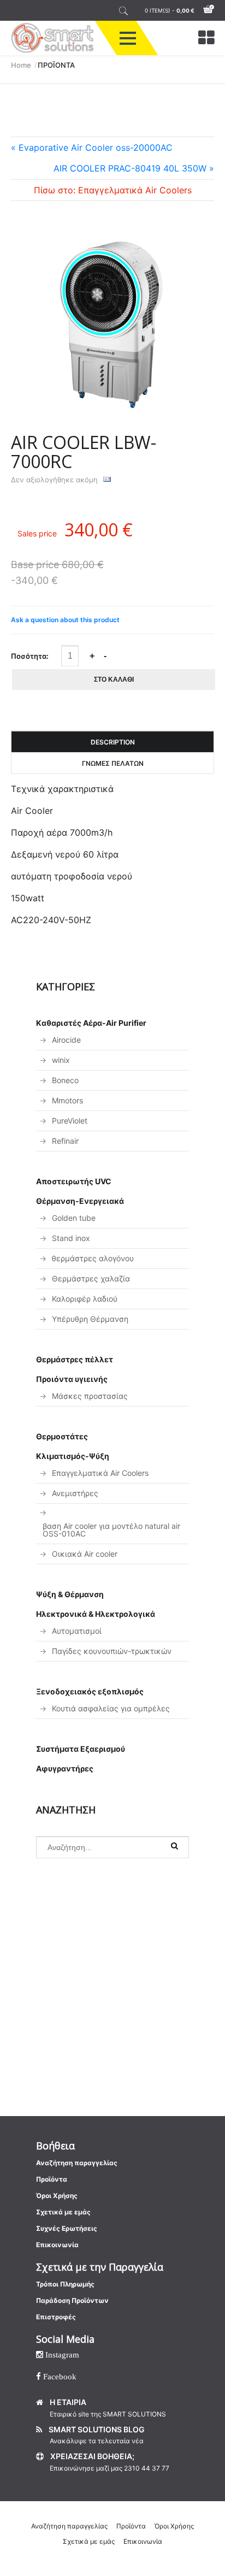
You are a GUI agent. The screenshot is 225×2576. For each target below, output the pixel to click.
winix (61, 1060)
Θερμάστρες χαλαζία (91, 1278)
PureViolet (70, 1121)
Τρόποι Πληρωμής (65, 2284)
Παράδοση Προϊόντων (72, 2300)
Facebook (59, 2376)
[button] (128, 38)
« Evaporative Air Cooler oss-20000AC (92, 147)
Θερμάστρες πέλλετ (75, 1359)
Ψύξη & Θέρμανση (70, 1594)
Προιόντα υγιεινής (72, 1379)
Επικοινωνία (57, 2245)
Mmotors (67, 1100)
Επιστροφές (56, 2317)
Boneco (65, 1080)
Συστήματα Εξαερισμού (81, 1749)
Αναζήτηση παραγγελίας (77, 2163)
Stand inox (71, 1238)
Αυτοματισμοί (77, 1631)
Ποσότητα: (30, 656)
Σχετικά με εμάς (63, 2212)
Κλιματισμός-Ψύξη (73, 1456)
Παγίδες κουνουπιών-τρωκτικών (112, 1651)
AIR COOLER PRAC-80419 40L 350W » (134, 168)
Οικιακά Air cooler (85, 1554)
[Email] (107, 480)
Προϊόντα (52, 2179)
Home (21, 65)
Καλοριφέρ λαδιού (85, 1299)
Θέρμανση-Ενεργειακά (80, 1201)
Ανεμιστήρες (75, 1493)
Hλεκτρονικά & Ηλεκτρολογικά (96, 1614)
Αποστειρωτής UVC (74, 1181)
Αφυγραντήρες (65, 1768)
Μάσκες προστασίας (90, 1396)
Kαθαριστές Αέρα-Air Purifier (91, 1023)
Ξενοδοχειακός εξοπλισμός (90, 1691)
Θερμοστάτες (62, 1436)
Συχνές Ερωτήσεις (67, 2228)
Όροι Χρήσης (57, 2196)
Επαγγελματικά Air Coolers (100, 1473)
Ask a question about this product (65, 620)
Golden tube (74, 1218)
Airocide (66, 1040)
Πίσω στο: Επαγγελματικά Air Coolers (113, 190)
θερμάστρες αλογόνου (93, 1258)
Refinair (65, 1141)
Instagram (61, 2355)
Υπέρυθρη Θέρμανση (90, 1319)
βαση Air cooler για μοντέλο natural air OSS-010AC (111, 1530)
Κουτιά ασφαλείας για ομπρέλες (111, 1708)
